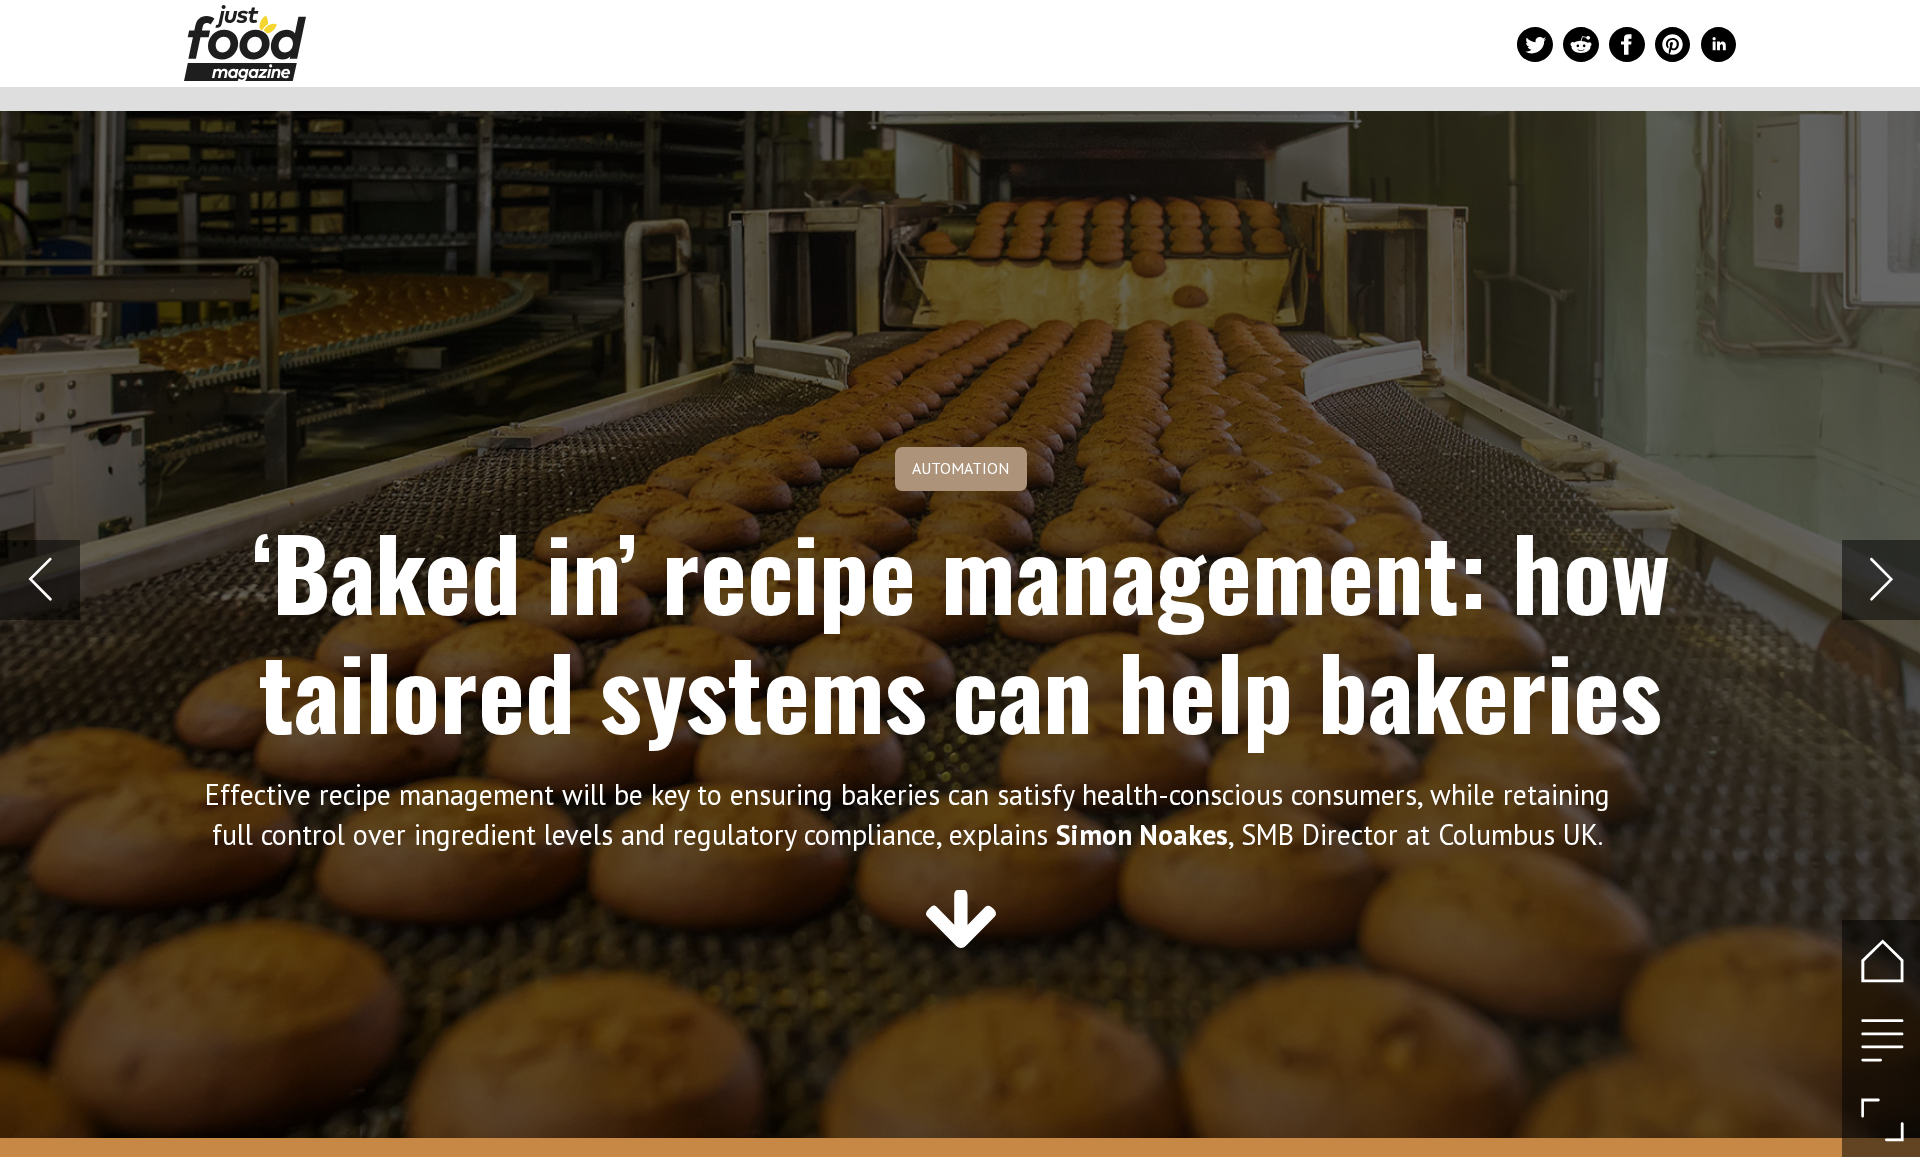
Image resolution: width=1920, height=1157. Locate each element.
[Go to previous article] (39, 579)
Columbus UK (1518, 834)
